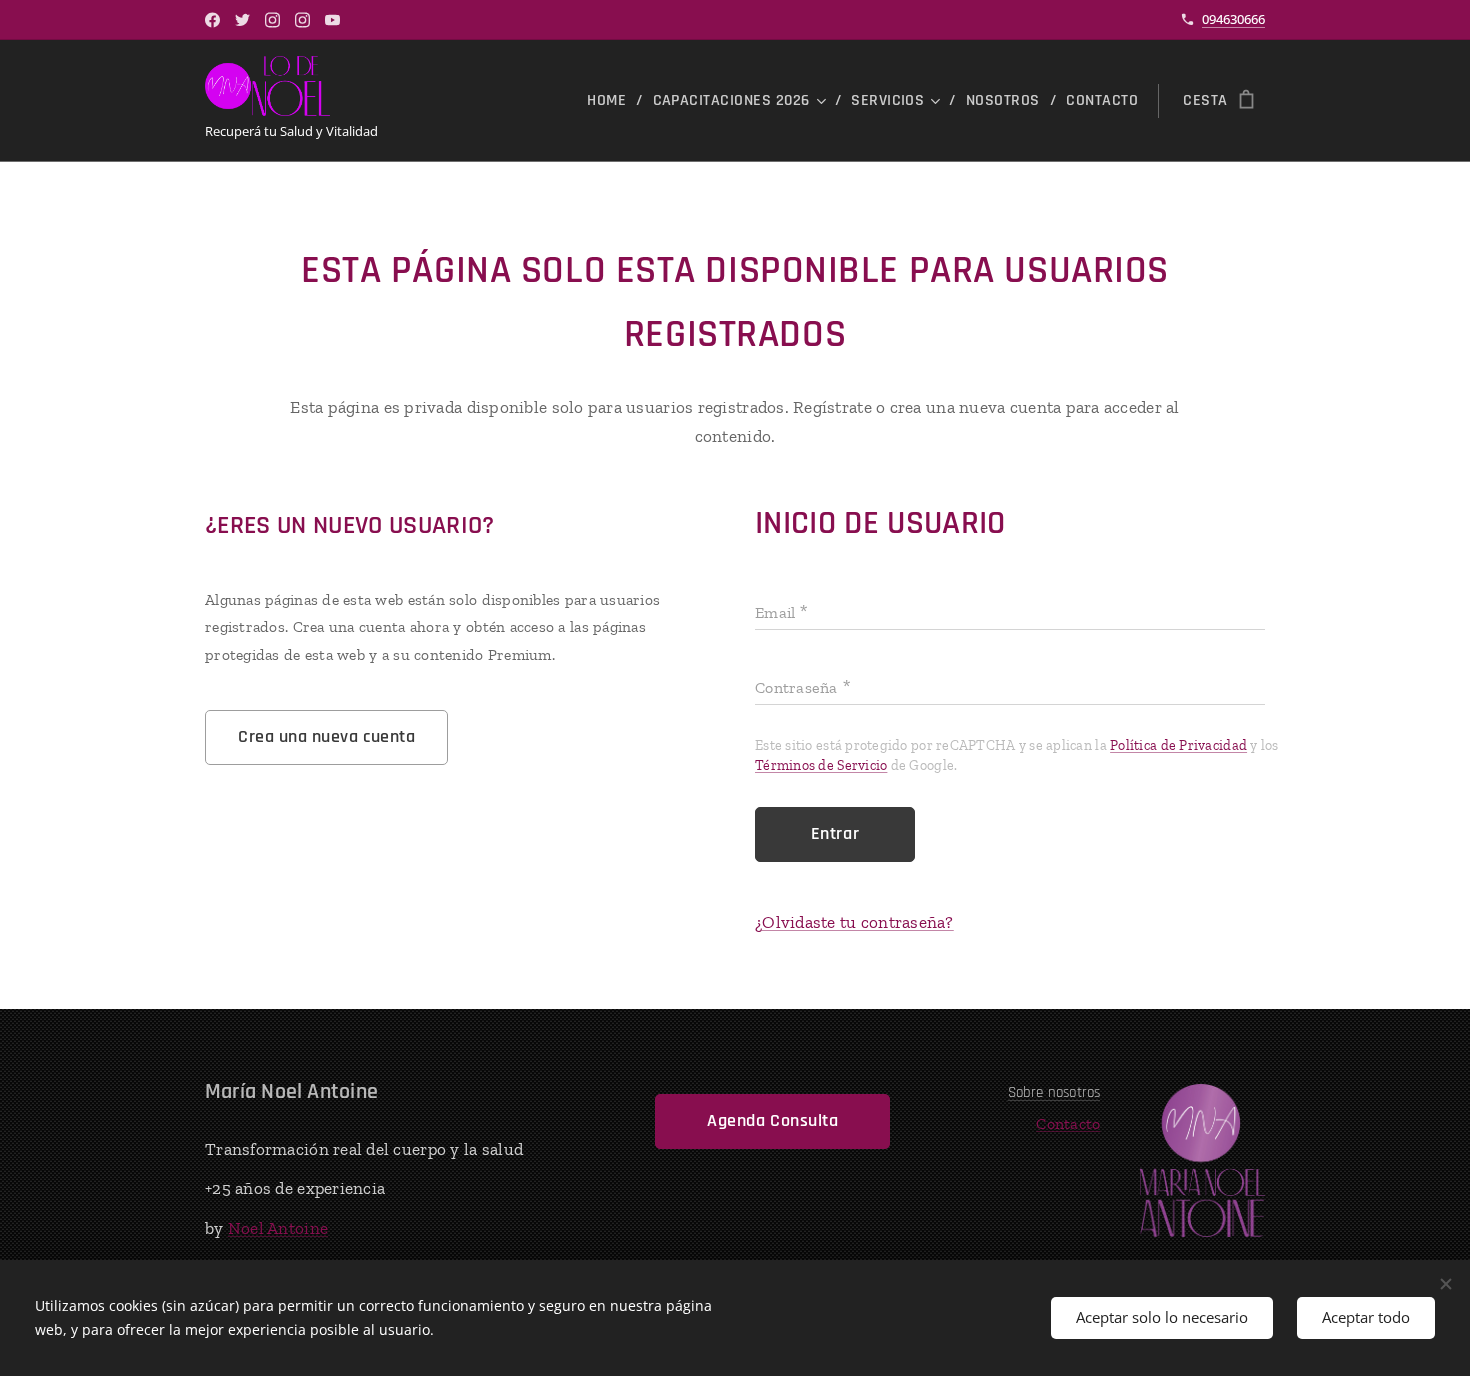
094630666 (1233, 19)
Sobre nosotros (1054, 1092)
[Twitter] (242, 20)
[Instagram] (272, 20)
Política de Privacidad (1178, 745)
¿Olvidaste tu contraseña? (854, 922)
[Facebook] (212, 20)
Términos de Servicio (821, 765)
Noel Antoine (278, 1228)
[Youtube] (332, 20)
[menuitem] (612, 101)
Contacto (1068, 1123)
